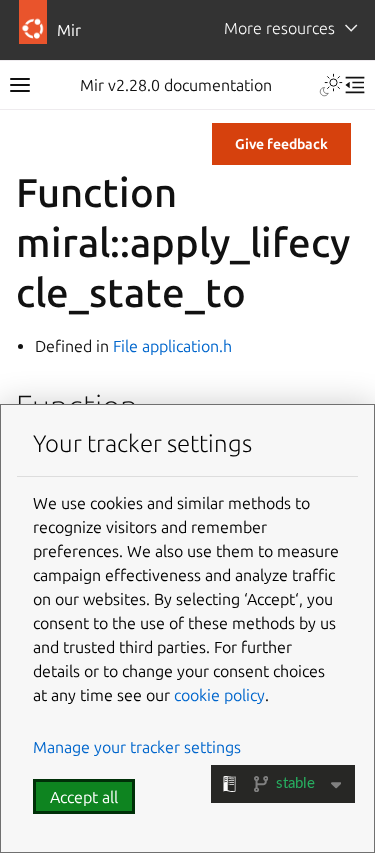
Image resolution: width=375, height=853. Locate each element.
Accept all (84, 797)
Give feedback (281, 144)
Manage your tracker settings (137, 747)
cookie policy (219, 695)
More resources (279, 28)
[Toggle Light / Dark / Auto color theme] (331, 85)
